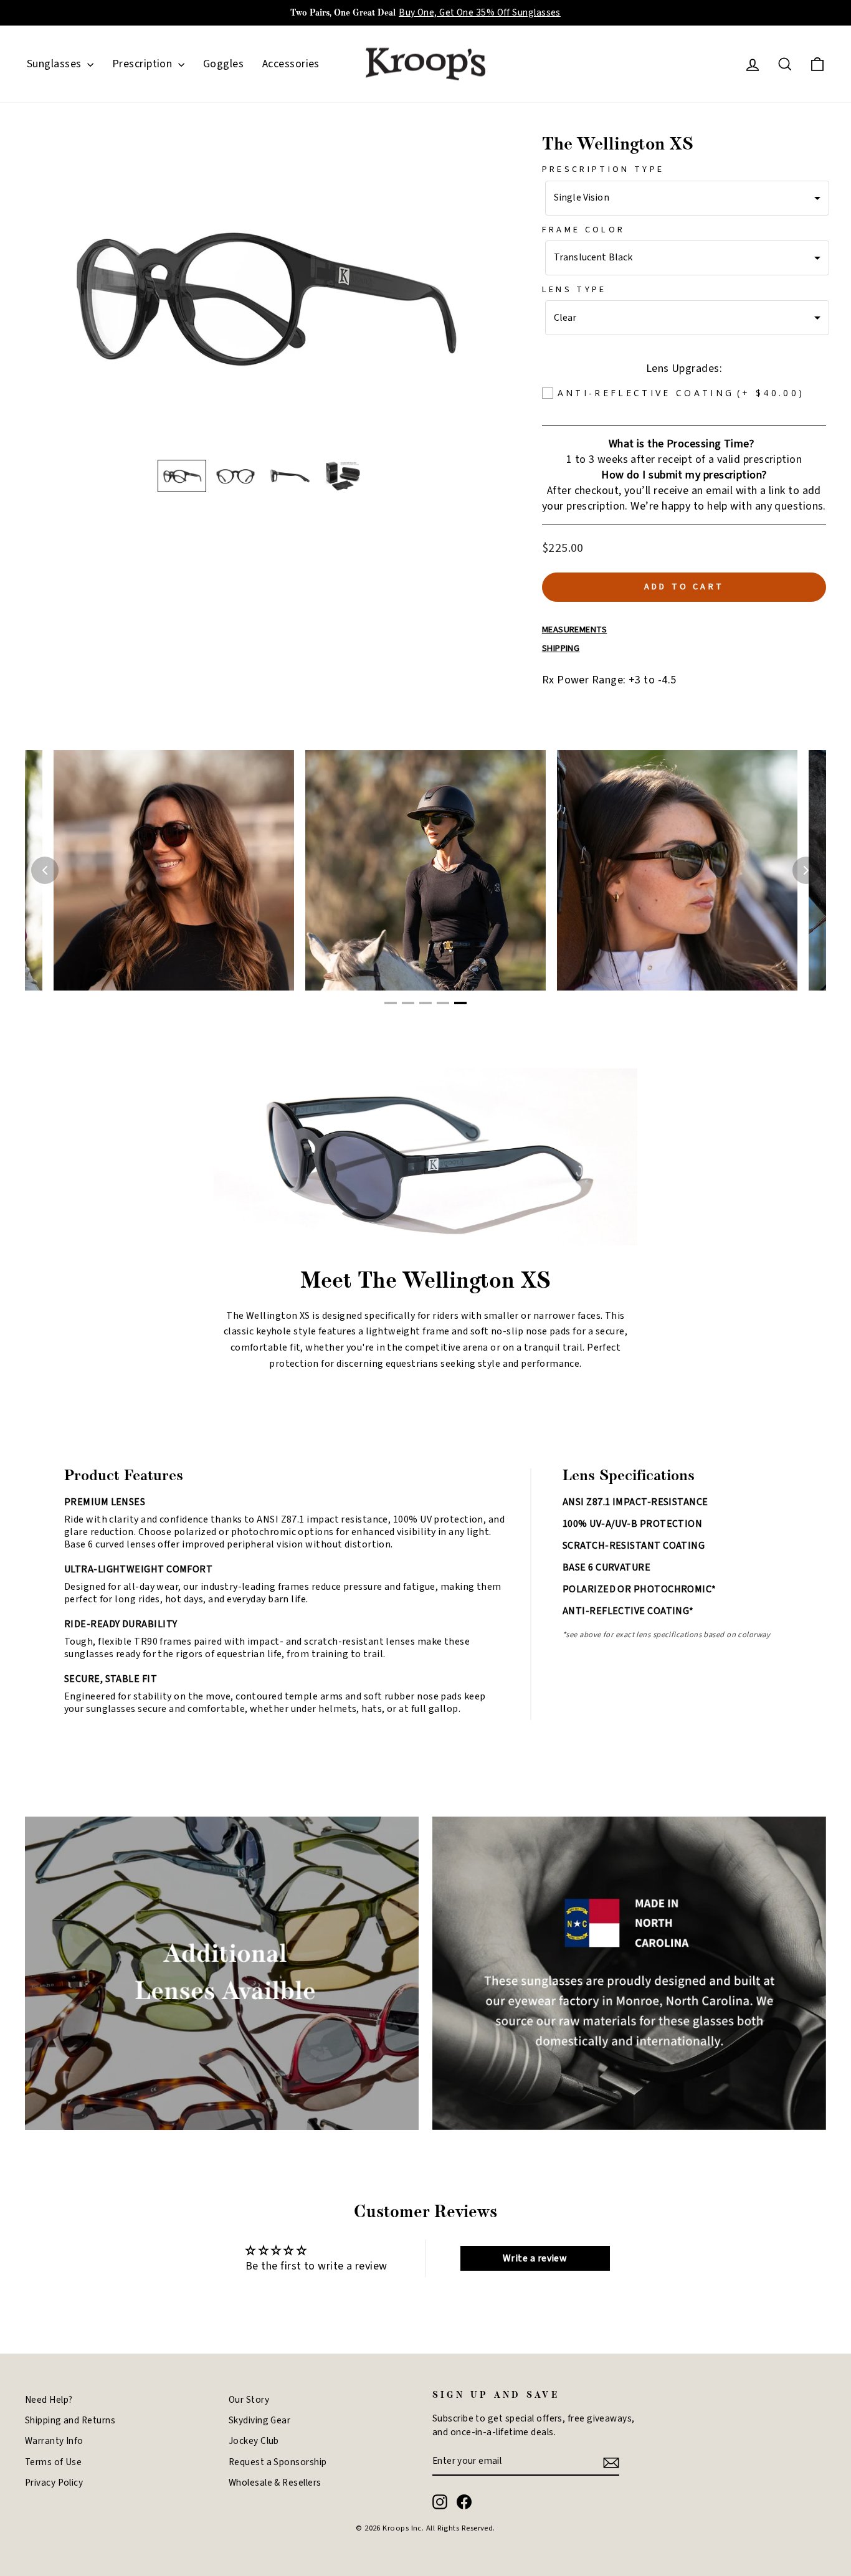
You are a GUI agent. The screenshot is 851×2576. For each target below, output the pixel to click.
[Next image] (806, 870)
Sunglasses (55, 64)
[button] (182, 476)
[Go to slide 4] (443, 1003)
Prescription (144, 64)
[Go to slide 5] (460, 1003)
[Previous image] (45, 870)
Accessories (291, 64)
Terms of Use (53, 2462)
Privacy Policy (54, 2483)
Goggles (223, 64)
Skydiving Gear (259, 2420)
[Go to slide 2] (408, 1003)
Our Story (249, 2400)
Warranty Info (54, 2441)
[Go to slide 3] (425, 1003)
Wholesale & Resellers (275, 2483)
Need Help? (49, 2400)
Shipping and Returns (70, 2420)
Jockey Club (254, 2441)
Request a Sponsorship (278, 2462)
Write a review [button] (535, 2258)
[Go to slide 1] (391, 1003)
